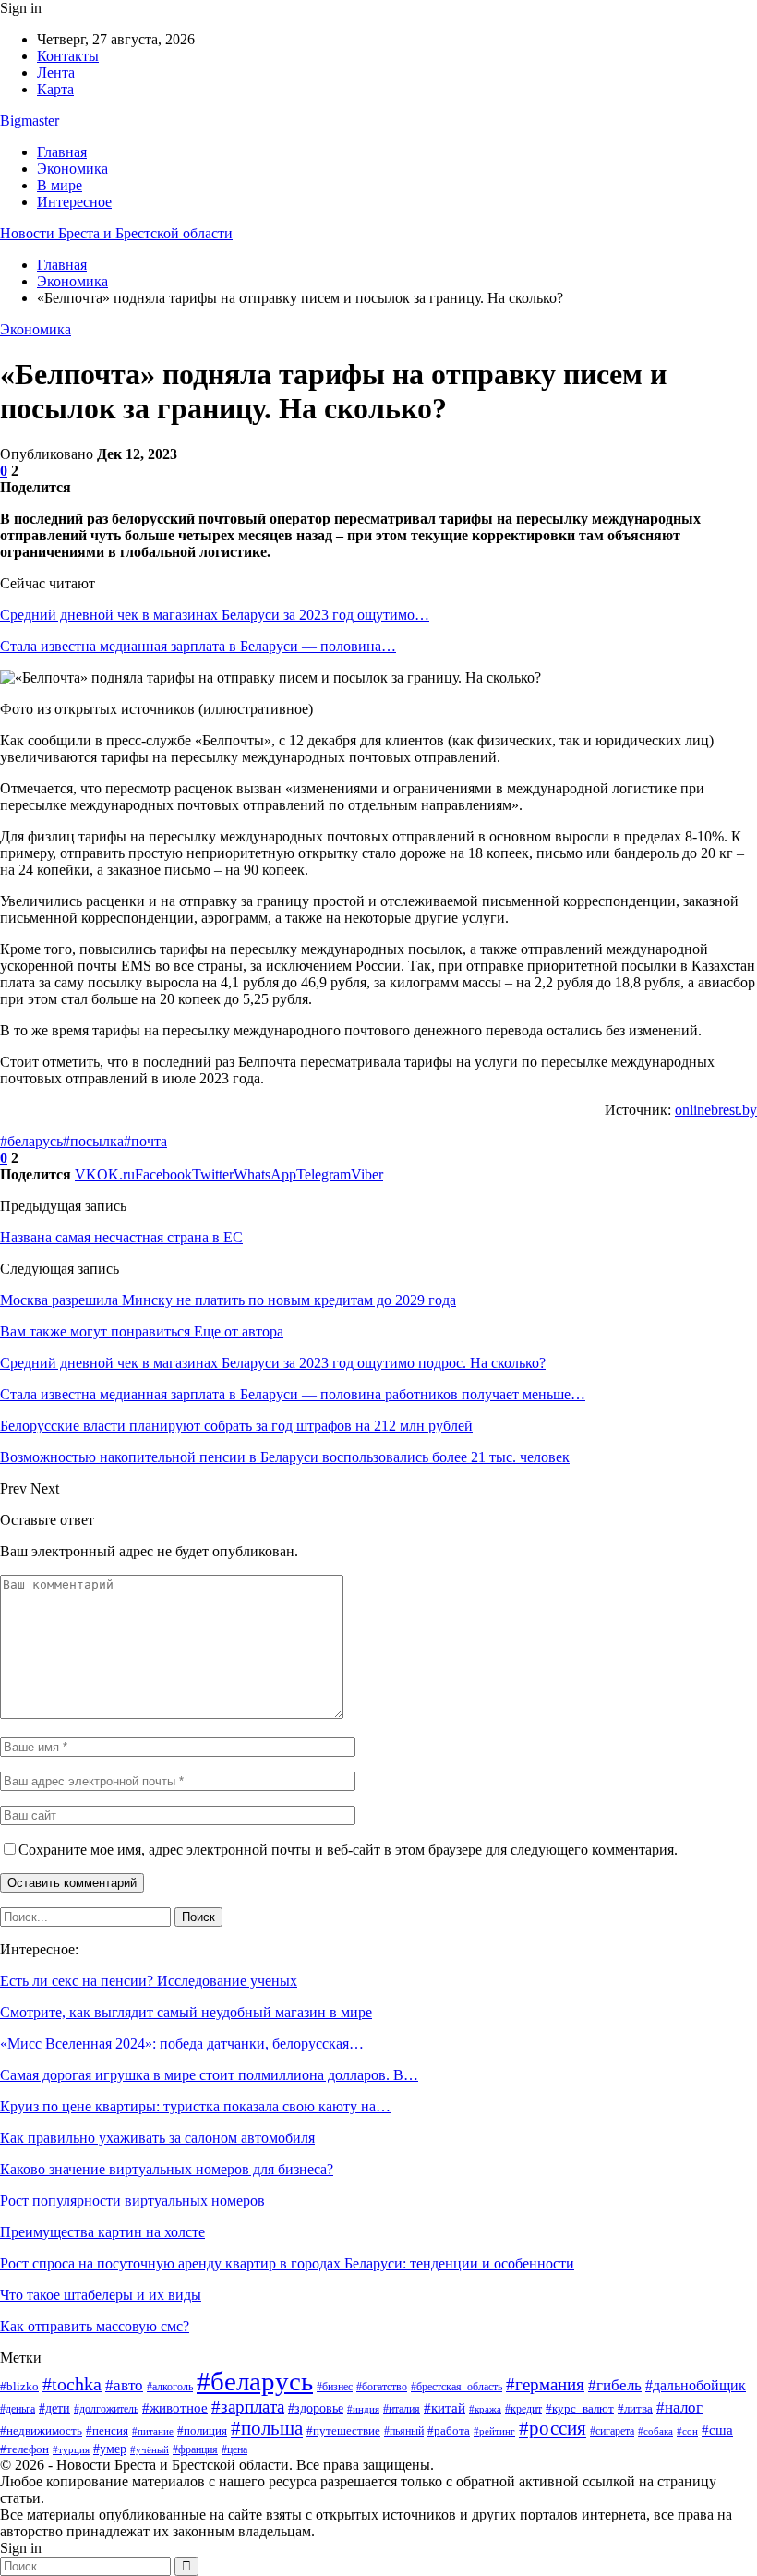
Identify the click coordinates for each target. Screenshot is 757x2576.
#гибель (615, 2385)
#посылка (93, 1141)
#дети (54, 2408)
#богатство (382, 2387)
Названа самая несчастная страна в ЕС (121, 1237)
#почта (145, 1141)
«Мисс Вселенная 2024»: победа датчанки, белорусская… (182, 2044)
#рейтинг (494, 2431)
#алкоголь (170, 2387)
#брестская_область (457, 2387)
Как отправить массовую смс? (95, 2326)
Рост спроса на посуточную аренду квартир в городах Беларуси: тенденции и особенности (287, 2263)
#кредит (523, 2409)
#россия (553, 2428)
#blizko (19, 2386)
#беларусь (31, 1141)
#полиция (202, 2431)
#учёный (150, 2449)
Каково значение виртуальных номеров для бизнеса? (167, 2169)
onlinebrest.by (716, 1110)
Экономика (72, 169)
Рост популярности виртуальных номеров (132, 2201)
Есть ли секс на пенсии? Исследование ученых (149, 1981)
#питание (153, 2431)
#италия (402, 2409)
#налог (679, 2407)
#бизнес (335, 2387)
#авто (124, 2385)
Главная (62, 152)
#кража (485, 2409)
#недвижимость (41, 2431)
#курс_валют (580, 2408)
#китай (445, 2408)
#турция (71, 2449)
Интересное (74, 202)
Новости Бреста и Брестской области (116, 233)
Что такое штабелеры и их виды (101, 2295)
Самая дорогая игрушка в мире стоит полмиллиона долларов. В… (209, 2075)
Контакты (68, 56)
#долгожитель (106, 2409)
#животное (175, 2407)
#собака (655, 2431)
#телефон (24, 2449)
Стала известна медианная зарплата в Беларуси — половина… (198, 646)
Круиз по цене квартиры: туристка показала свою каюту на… (195, 2106)
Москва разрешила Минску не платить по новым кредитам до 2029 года (228, 1300)
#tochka (72, 2384)
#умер (110, 2449)
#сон (687, 2431)
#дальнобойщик (696, 2385)
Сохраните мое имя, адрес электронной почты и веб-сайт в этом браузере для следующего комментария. (348, 1850)
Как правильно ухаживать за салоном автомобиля (157, 2138)
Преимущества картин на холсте (102, 2232)
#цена (234, 2449)
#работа (449, 2431)
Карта (55, 89)
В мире (60, 185)
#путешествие (343, 2431)
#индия (363, 2409)
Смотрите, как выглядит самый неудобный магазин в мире (186, 2012)
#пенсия (107, 2431)
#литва (635, 2408)
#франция (195, 2449)
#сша (717, 2430)
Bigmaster (30, 121)
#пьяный (404, 2431)
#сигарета (612, 2431)
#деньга (18, 2409)
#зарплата (248, 2407)
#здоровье (316, 2408)
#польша (267, 2428)
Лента (56, 73)
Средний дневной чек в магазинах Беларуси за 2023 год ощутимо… (215, 615)
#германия (545, 2384)
